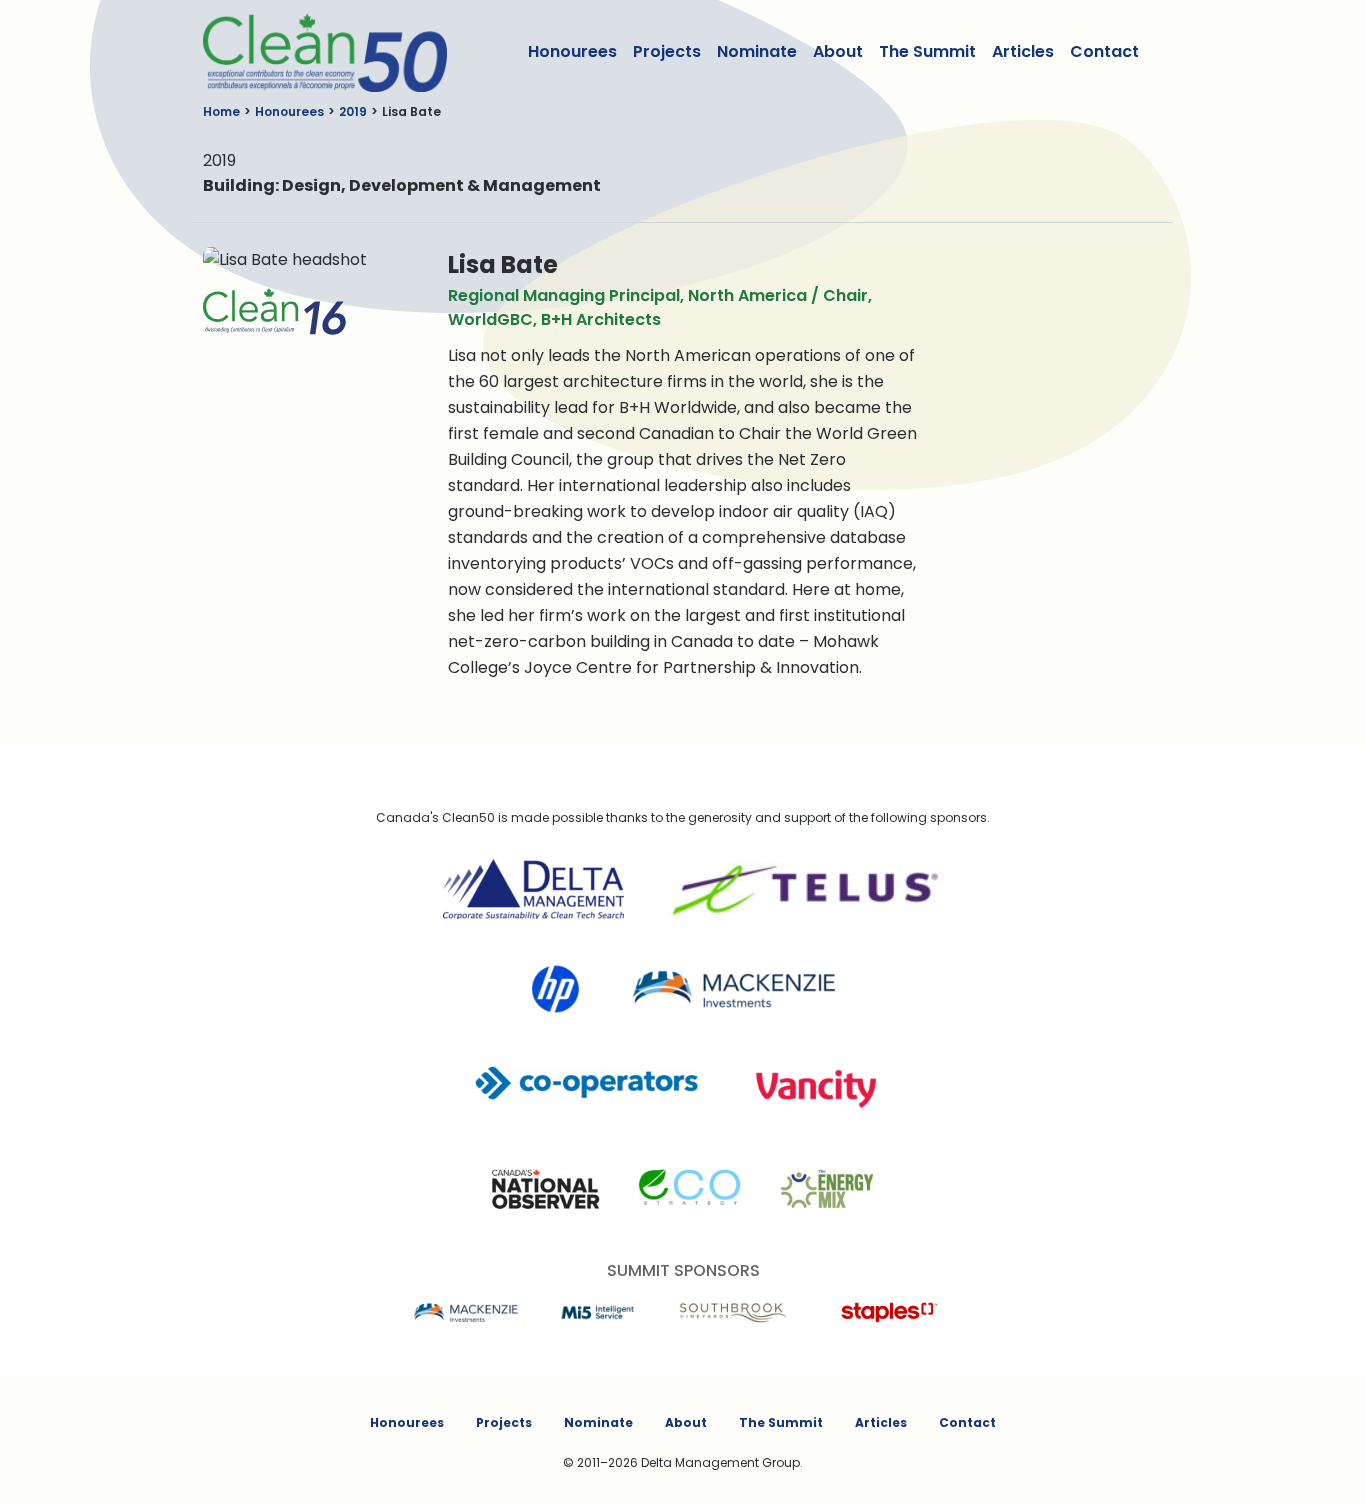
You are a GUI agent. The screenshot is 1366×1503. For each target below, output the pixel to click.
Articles (1023, 51)
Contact (1104, 51)
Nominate (757, 51)
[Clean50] (312, 52)
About (838, 51)
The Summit (927, 51)
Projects (667, 51)
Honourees (572, 51)
